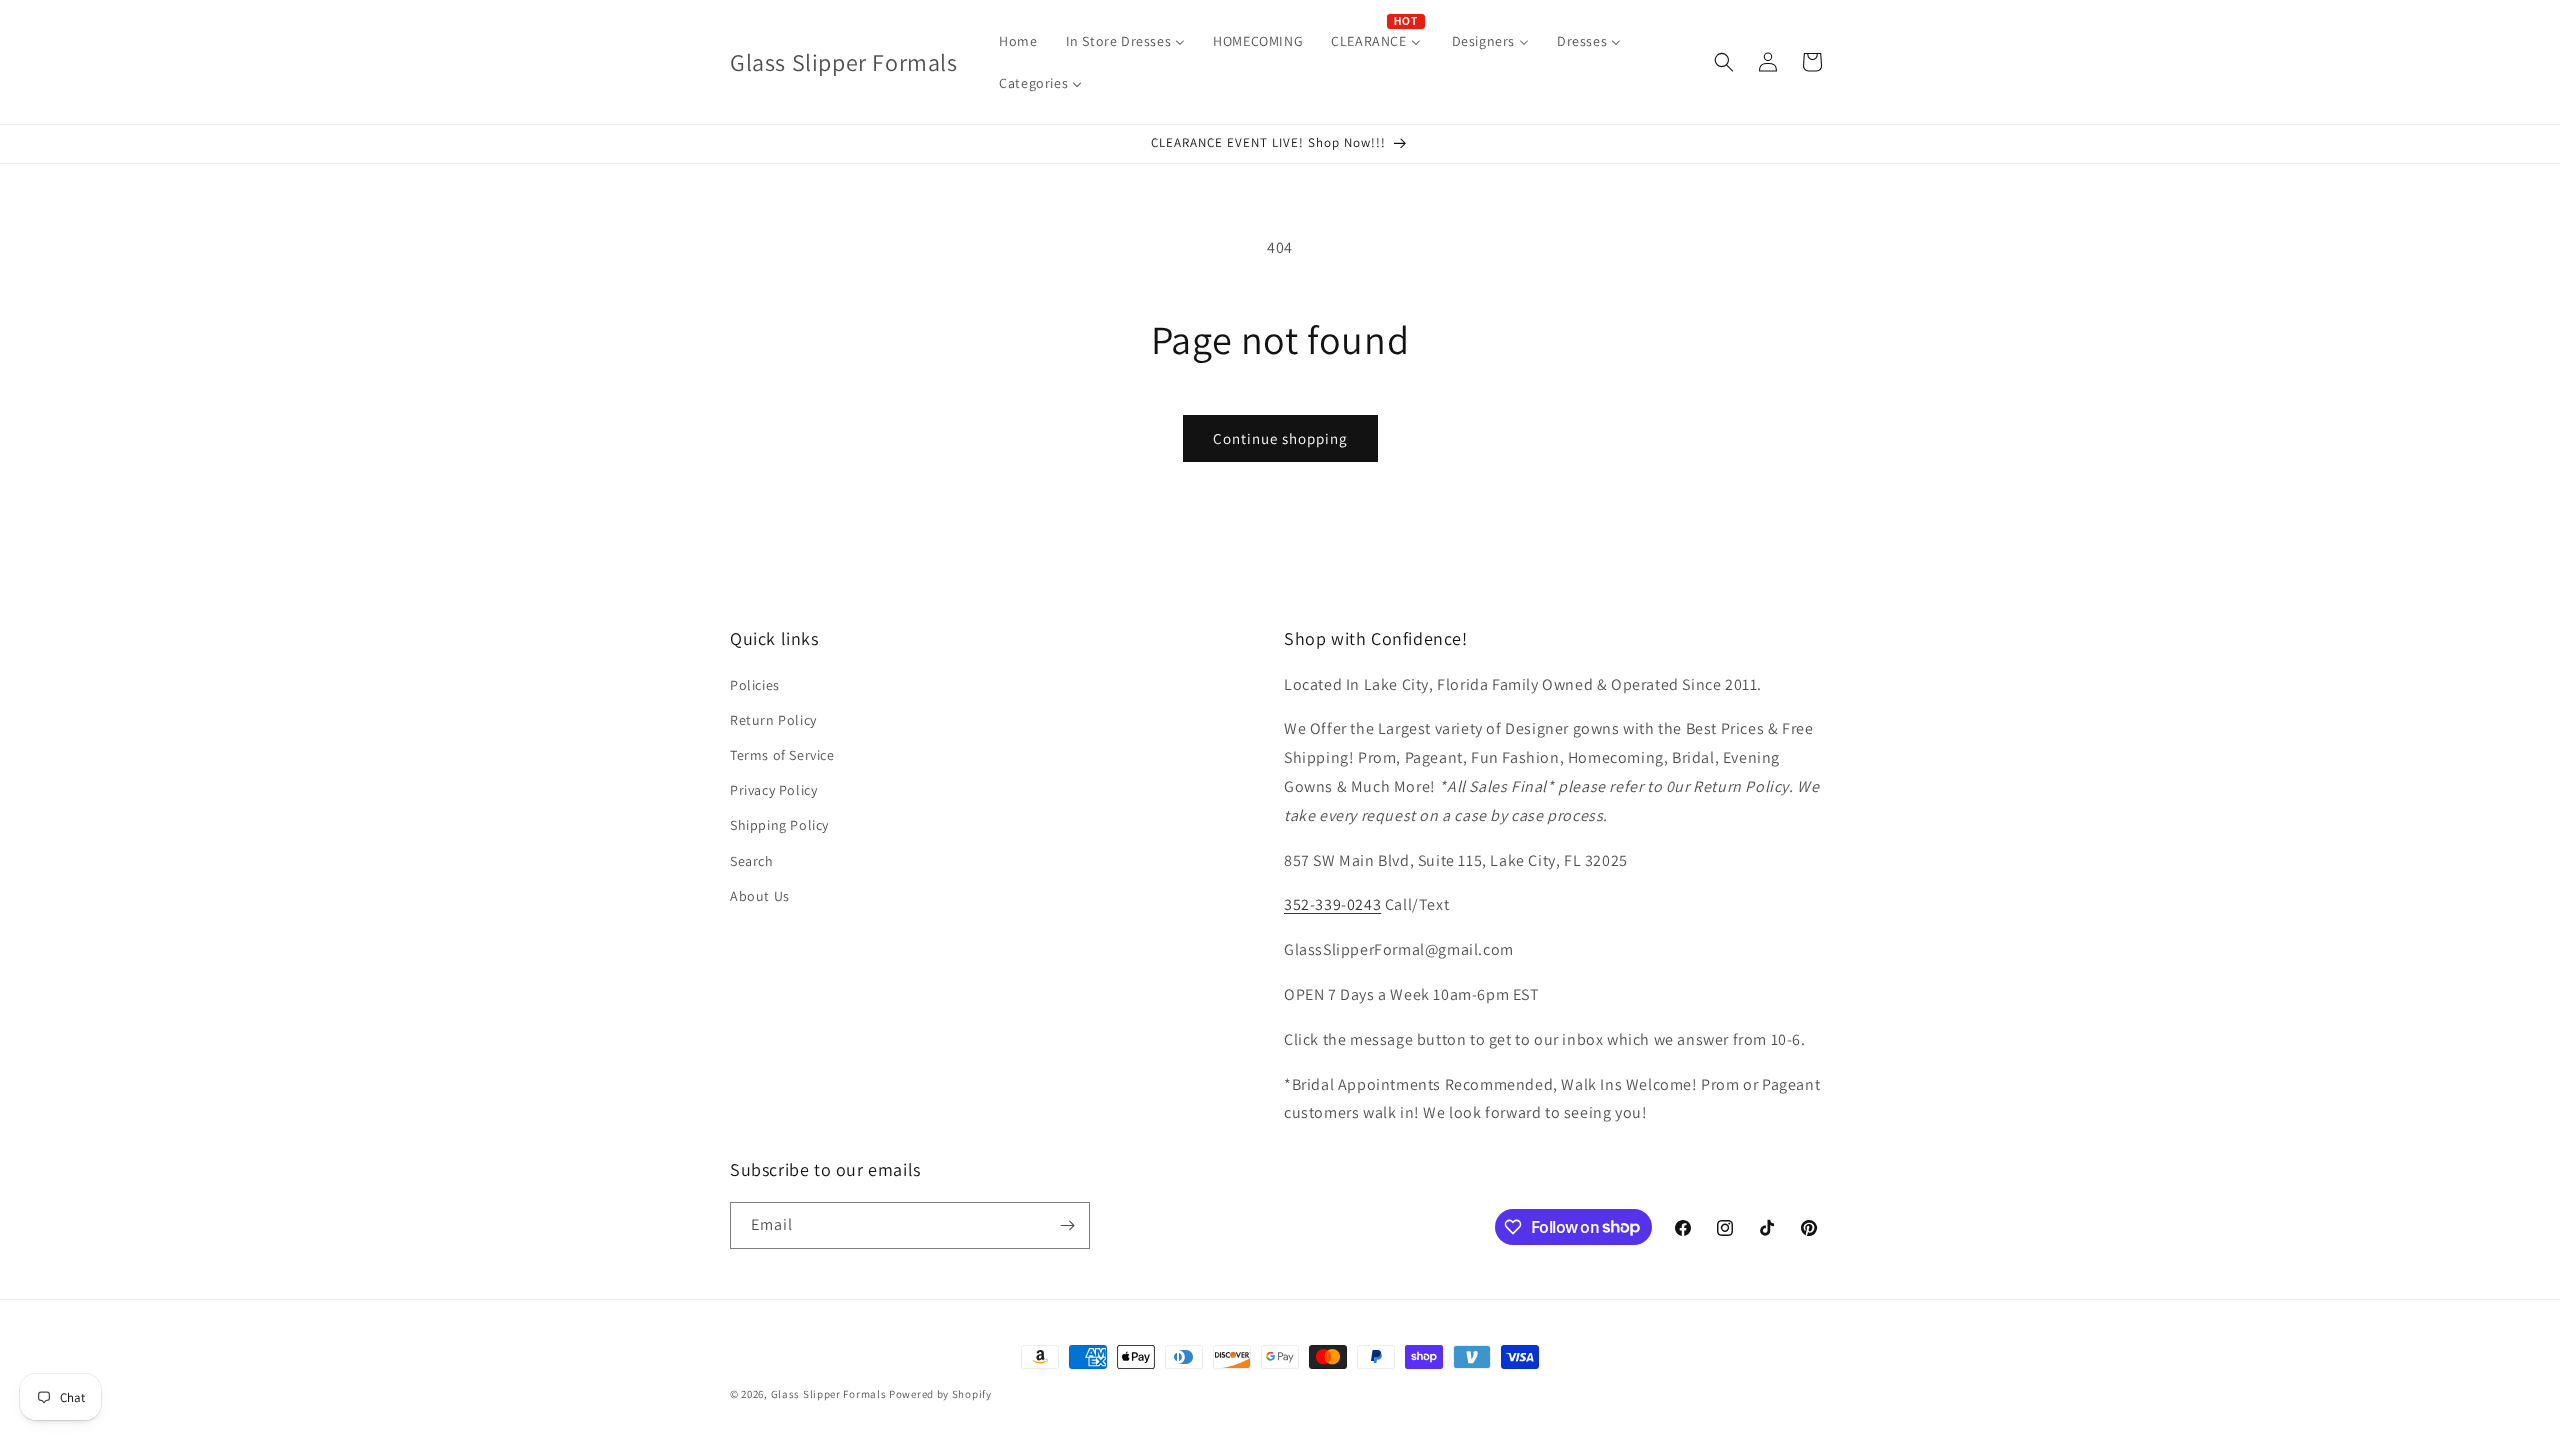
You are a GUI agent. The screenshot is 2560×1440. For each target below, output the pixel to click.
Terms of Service (782, 755)
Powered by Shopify (940, 1394)
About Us (760, 896)
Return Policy (773, 720)
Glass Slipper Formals (829, 1394)
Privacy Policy (773, 790)
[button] (1724, 62)
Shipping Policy (779, 825)
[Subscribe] (1067, 1225)
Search (752, 861)
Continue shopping (1280, 438)
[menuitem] (1018, 41)
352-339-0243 (1332, 904)
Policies (755, 685)
